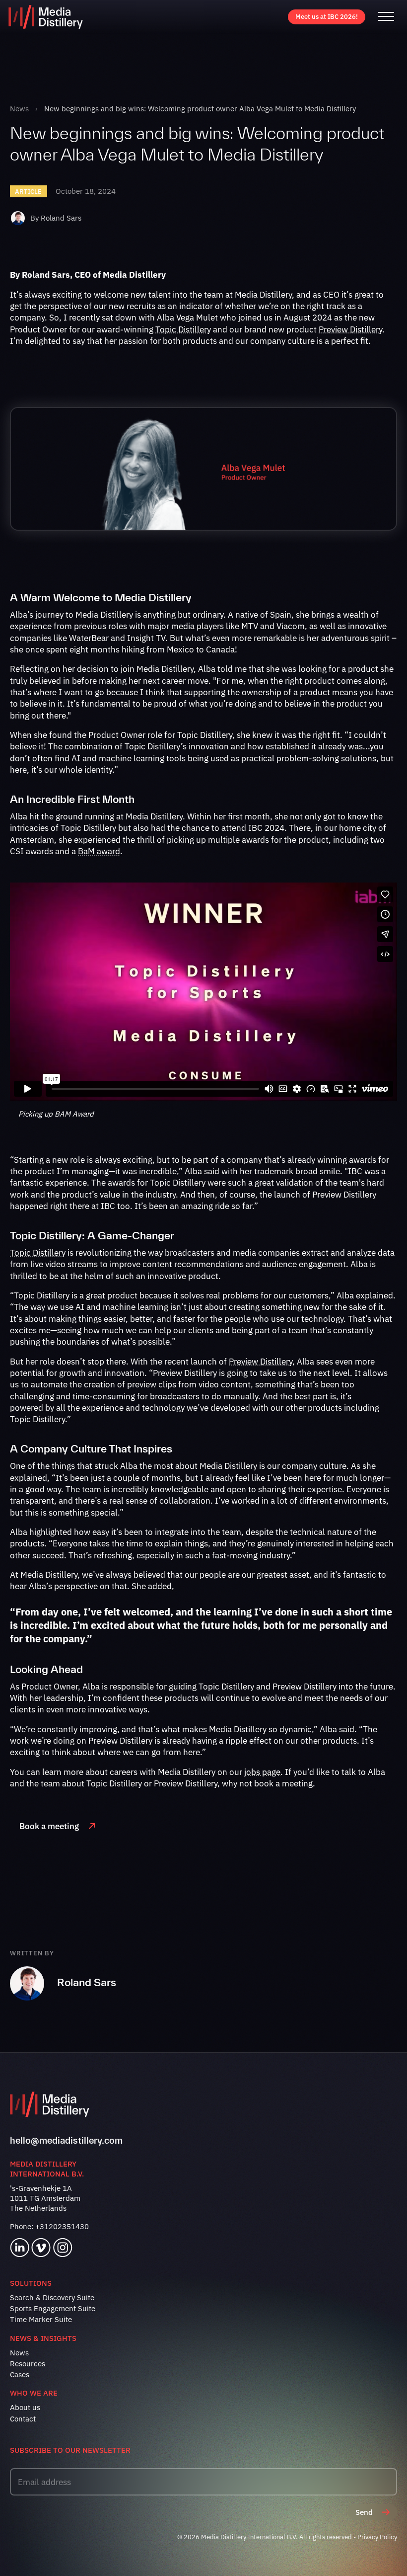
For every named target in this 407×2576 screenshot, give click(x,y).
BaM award (99, 851)
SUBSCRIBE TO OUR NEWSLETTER (70, 2450)
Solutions (31, 2283)
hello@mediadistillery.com (66, 2140)
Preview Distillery (350, 329)
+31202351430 (62, 2226)
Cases (20, 2375)
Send (364, 2512)
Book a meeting (49, 1826)
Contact (23, 2419)
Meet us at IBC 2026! (327, 17)
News (19, 109)
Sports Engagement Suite (53, 2308)
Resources (28, 2364)
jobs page (262, 1772)
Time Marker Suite (41, 2319)
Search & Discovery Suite (52, 2297)
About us (25, 2407)
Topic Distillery (183, 329)
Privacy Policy (377, 2537)
